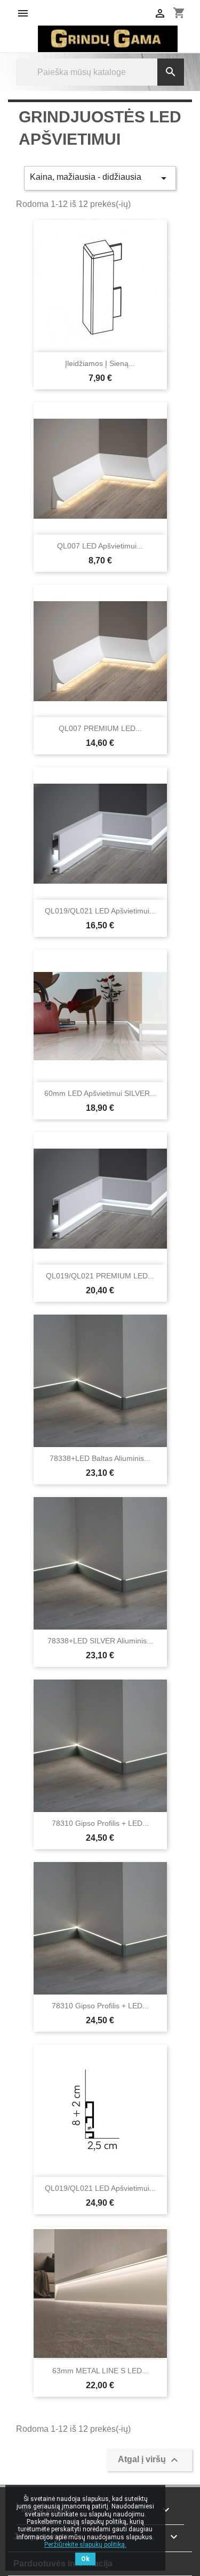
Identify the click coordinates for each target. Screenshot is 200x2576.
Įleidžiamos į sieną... (100, 363)
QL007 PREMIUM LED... (100, 728)
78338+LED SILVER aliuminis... (100, 1641)
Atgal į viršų (149, 2460)
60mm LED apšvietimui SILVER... (100, 1093)
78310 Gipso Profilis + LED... (100, 1823)
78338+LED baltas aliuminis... (100, 1458)
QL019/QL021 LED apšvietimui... (100, 911)
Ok (85, 2559)
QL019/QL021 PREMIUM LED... (100, 1276)
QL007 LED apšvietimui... (100, 546)
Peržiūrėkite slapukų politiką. (85, 2545)
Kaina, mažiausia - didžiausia (100, 178)
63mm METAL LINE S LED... (100, 2371)
